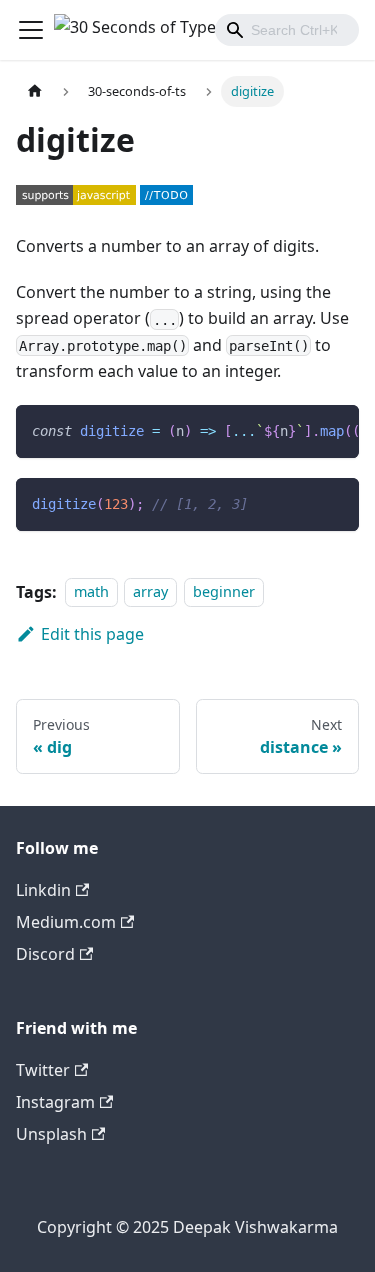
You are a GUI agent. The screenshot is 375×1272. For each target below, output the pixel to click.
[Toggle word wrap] (298, 430)
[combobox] (287, 30)
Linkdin (43, 890)
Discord (45, 954)
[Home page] (35, 91)
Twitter (43, 1070)
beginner (224, 592)
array (150, 592)
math (91, 592)
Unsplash (51, 1134)
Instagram (55, 1102)
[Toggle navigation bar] (31, 30)
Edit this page (92, 634)
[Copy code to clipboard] (334, 430)
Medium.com (66, 922)
